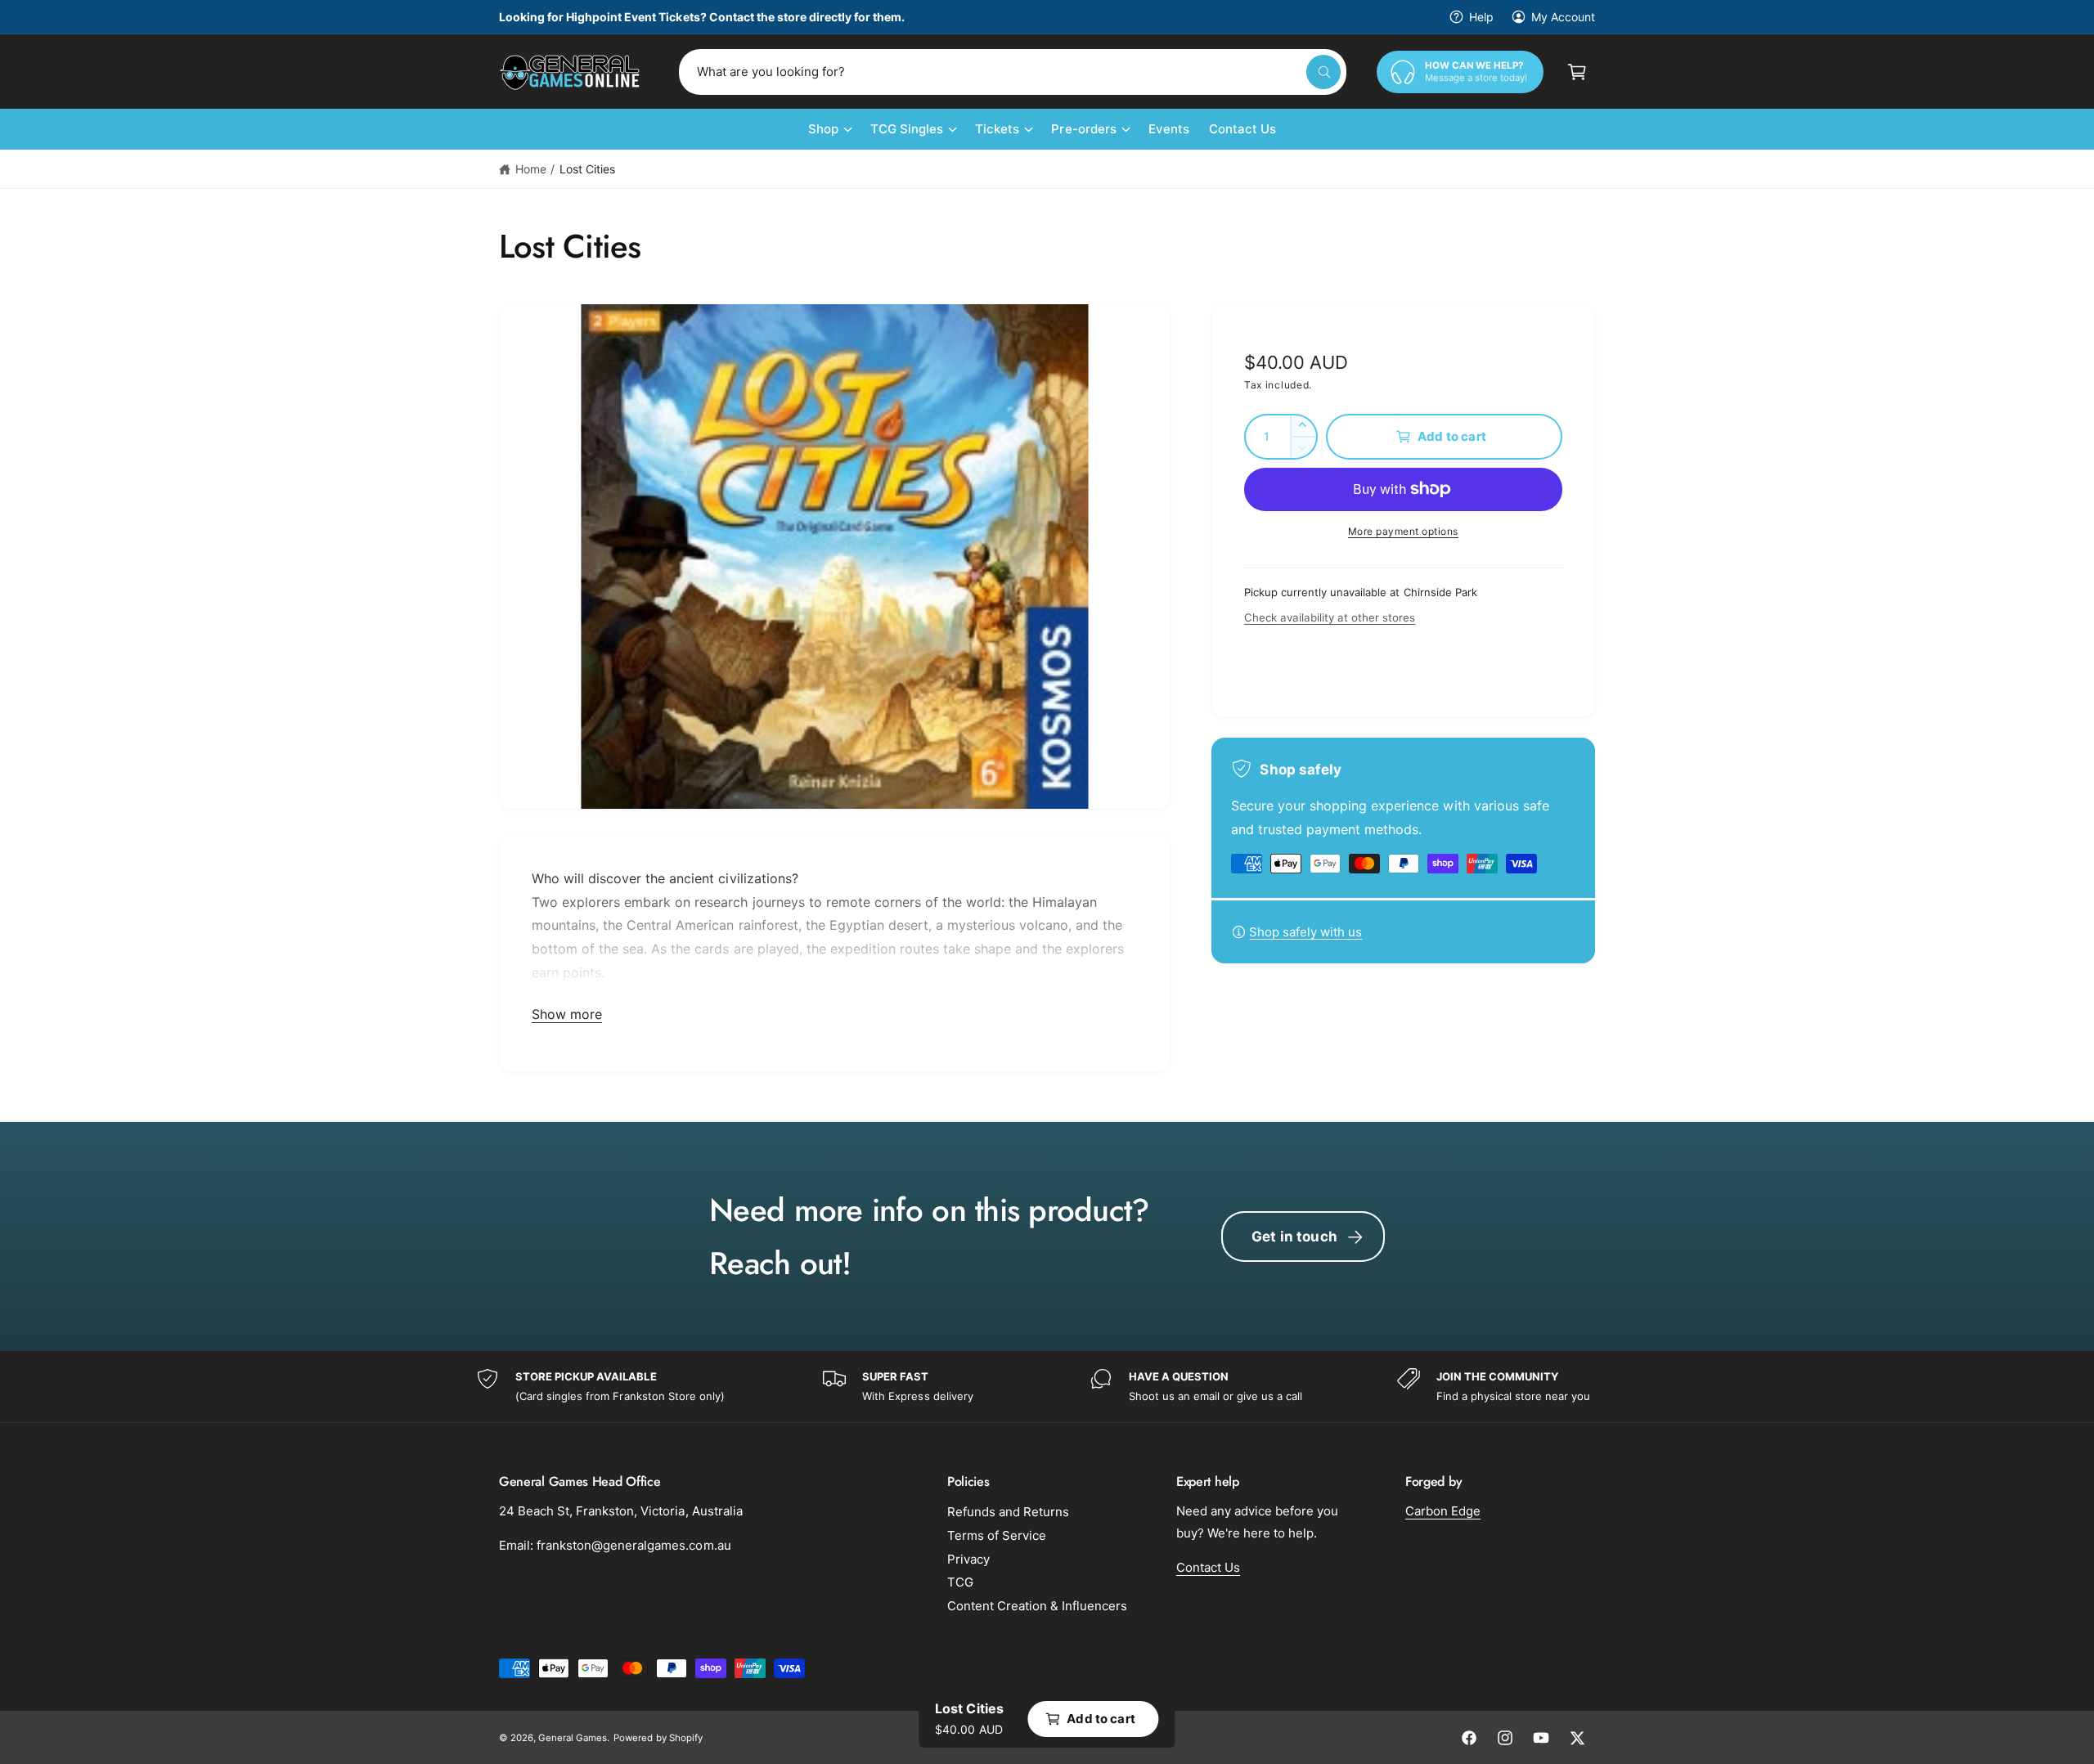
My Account (1563, 17)
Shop (823, 129)
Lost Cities (587, 169)
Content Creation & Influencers (1037, 1606)
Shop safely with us (1305, 932)
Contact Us (1208, 1567)
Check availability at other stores (1330, 617)
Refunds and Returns (1008, 1512)
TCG (960, 1582)
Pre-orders (1083, 129)
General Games (573, 1738)
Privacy (968, 1559)
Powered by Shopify (658, 1738)
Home (531, 169)
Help (1481, 17)
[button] (1577, 72)
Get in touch (1294, 1237)
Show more (567, 1014)
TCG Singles (907, 129)
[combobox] (1013, 72)
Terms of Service (997, 1535)
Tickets (997, 129)
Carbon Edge (1443, 1511)
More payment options (1403, 531)
